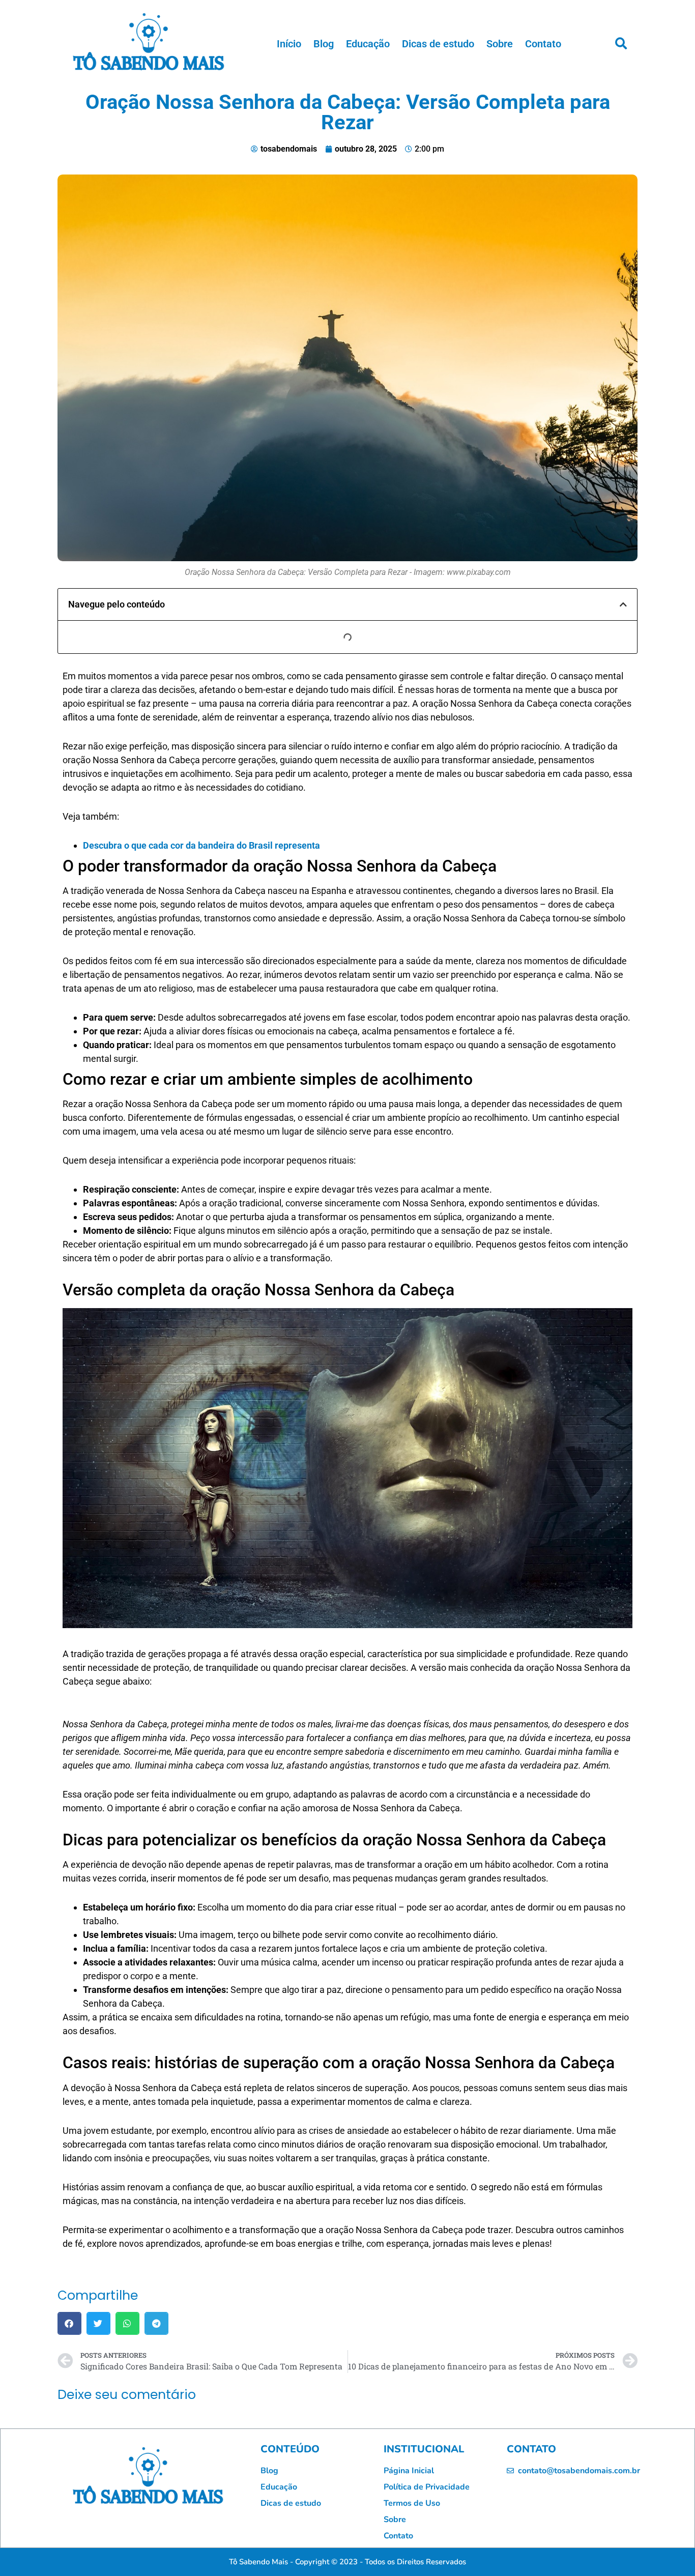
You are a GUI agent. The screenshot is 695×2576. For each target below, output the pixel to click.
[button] (621, 44)
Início (289, 44)
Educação (368, 44)
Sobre (500, 44)
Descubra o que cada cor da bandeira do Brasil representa (201, 845)
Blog (324, 44)
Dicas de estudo (438, 44)
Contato (543, 44)
